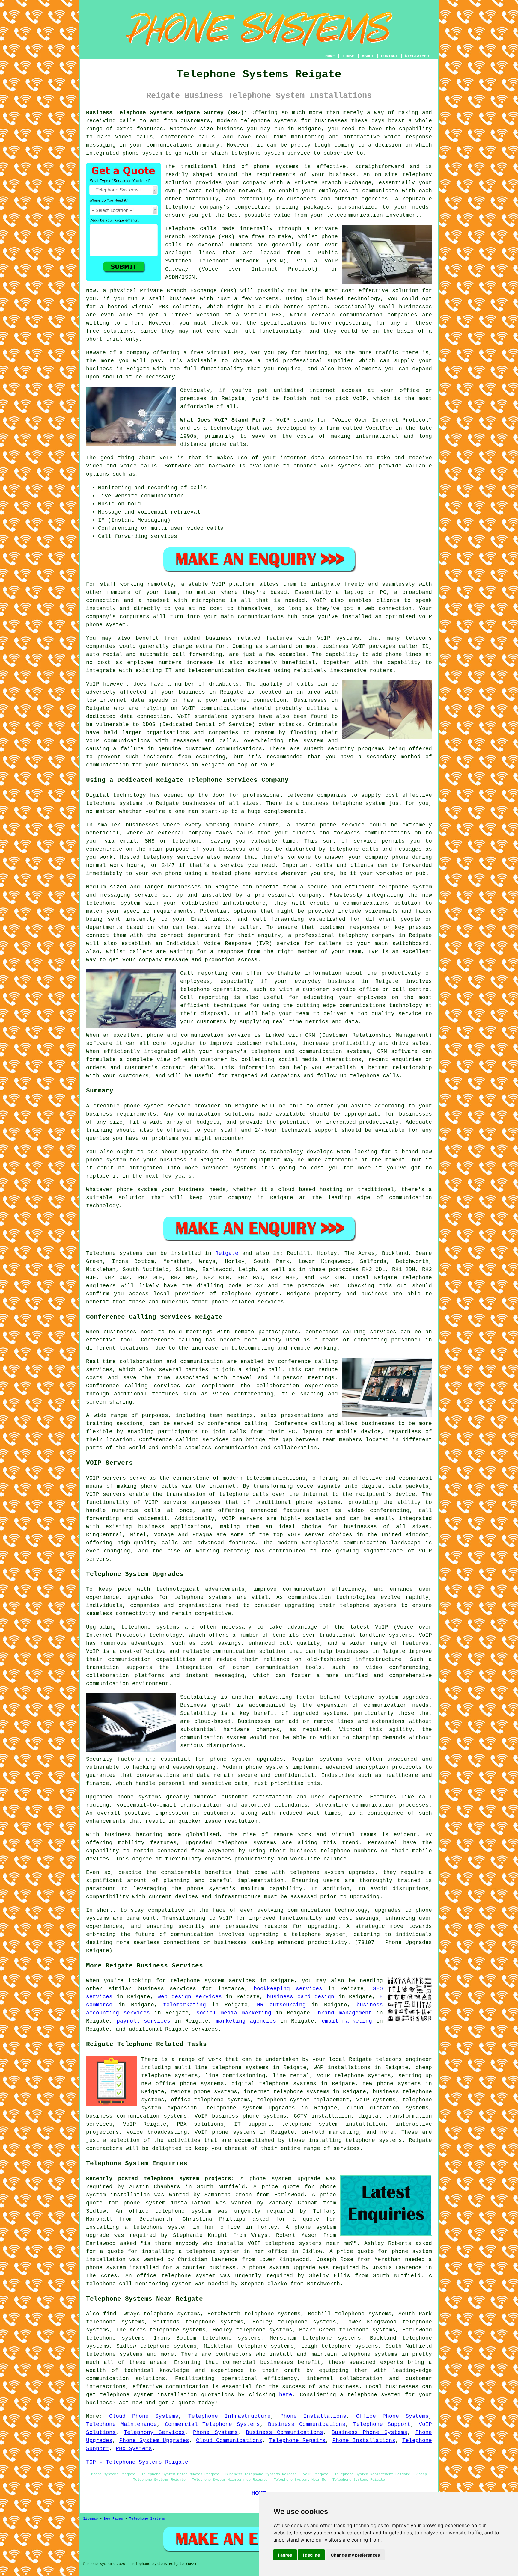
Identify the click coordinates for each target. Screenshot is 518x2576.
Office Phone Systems (392, 2416)
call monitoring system (155, 2284)
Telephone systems (114, 1253)
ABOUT (368, 56)
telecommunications (276, 1478)
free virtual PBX (217, 353)
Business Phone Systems (369, 2432)
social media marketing (234, 2013)
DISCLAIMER (417, 56)
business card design (301, 1997)
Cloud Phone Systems (144, 2416)
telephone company (194, 207)
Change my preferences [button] (355, 2555)
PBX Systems (134, 2449)
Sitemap (90, 2519)
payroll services (143, 2021)
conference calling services (351, 1332)
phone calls (228, 444)
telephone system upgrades (251, 2108)
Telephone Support (382, 2424)
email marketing (347, 2021)
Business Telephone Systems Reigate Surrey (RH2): (167, 113)
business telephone (332, 803)
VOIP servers (242, 1519)
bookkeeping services (288, 1989)
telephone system (374, 2395)
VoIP (359, 399)
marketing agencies (246, 2021)
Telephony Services (154, 2432)
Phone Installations (313, 2416)
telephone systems (269, 121)
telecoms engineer (404, 2059)
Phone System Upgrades (154, 2441)
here (286, 2395)
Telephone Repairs (297, 2441)
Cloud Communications (229, 2441)
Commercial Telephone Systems (213, 2424)
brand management (345, 2013)
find (110, 2314)
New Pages (113, 2519)
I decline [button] (311, 2555)
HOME (330, 56)
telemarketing (185, 2005)
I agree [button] (285, 2555)
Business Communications (307, 2424)
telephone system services (213, 1981)
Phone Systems (215, 2432)
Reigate (227, 1253)
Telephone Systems (147, 2519)
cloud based (325, 299)
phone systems (276, 167)
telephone (305, 1872)
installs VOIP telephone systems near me (283, 2243)
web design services (190, 1997)
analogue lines (190, 253)
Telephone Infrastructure (229, 2416)
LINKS (348, 56)
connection (345, 458)
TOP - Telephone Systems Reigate (137, 2462)
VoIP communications (118, 741)
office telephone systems (210, 2100)
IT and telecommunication (205, 671)
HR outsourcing (281, 2005)
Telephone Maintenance (121, 2424)
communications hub (268, 617)
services (205, 2029)
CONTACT (389, 56)
